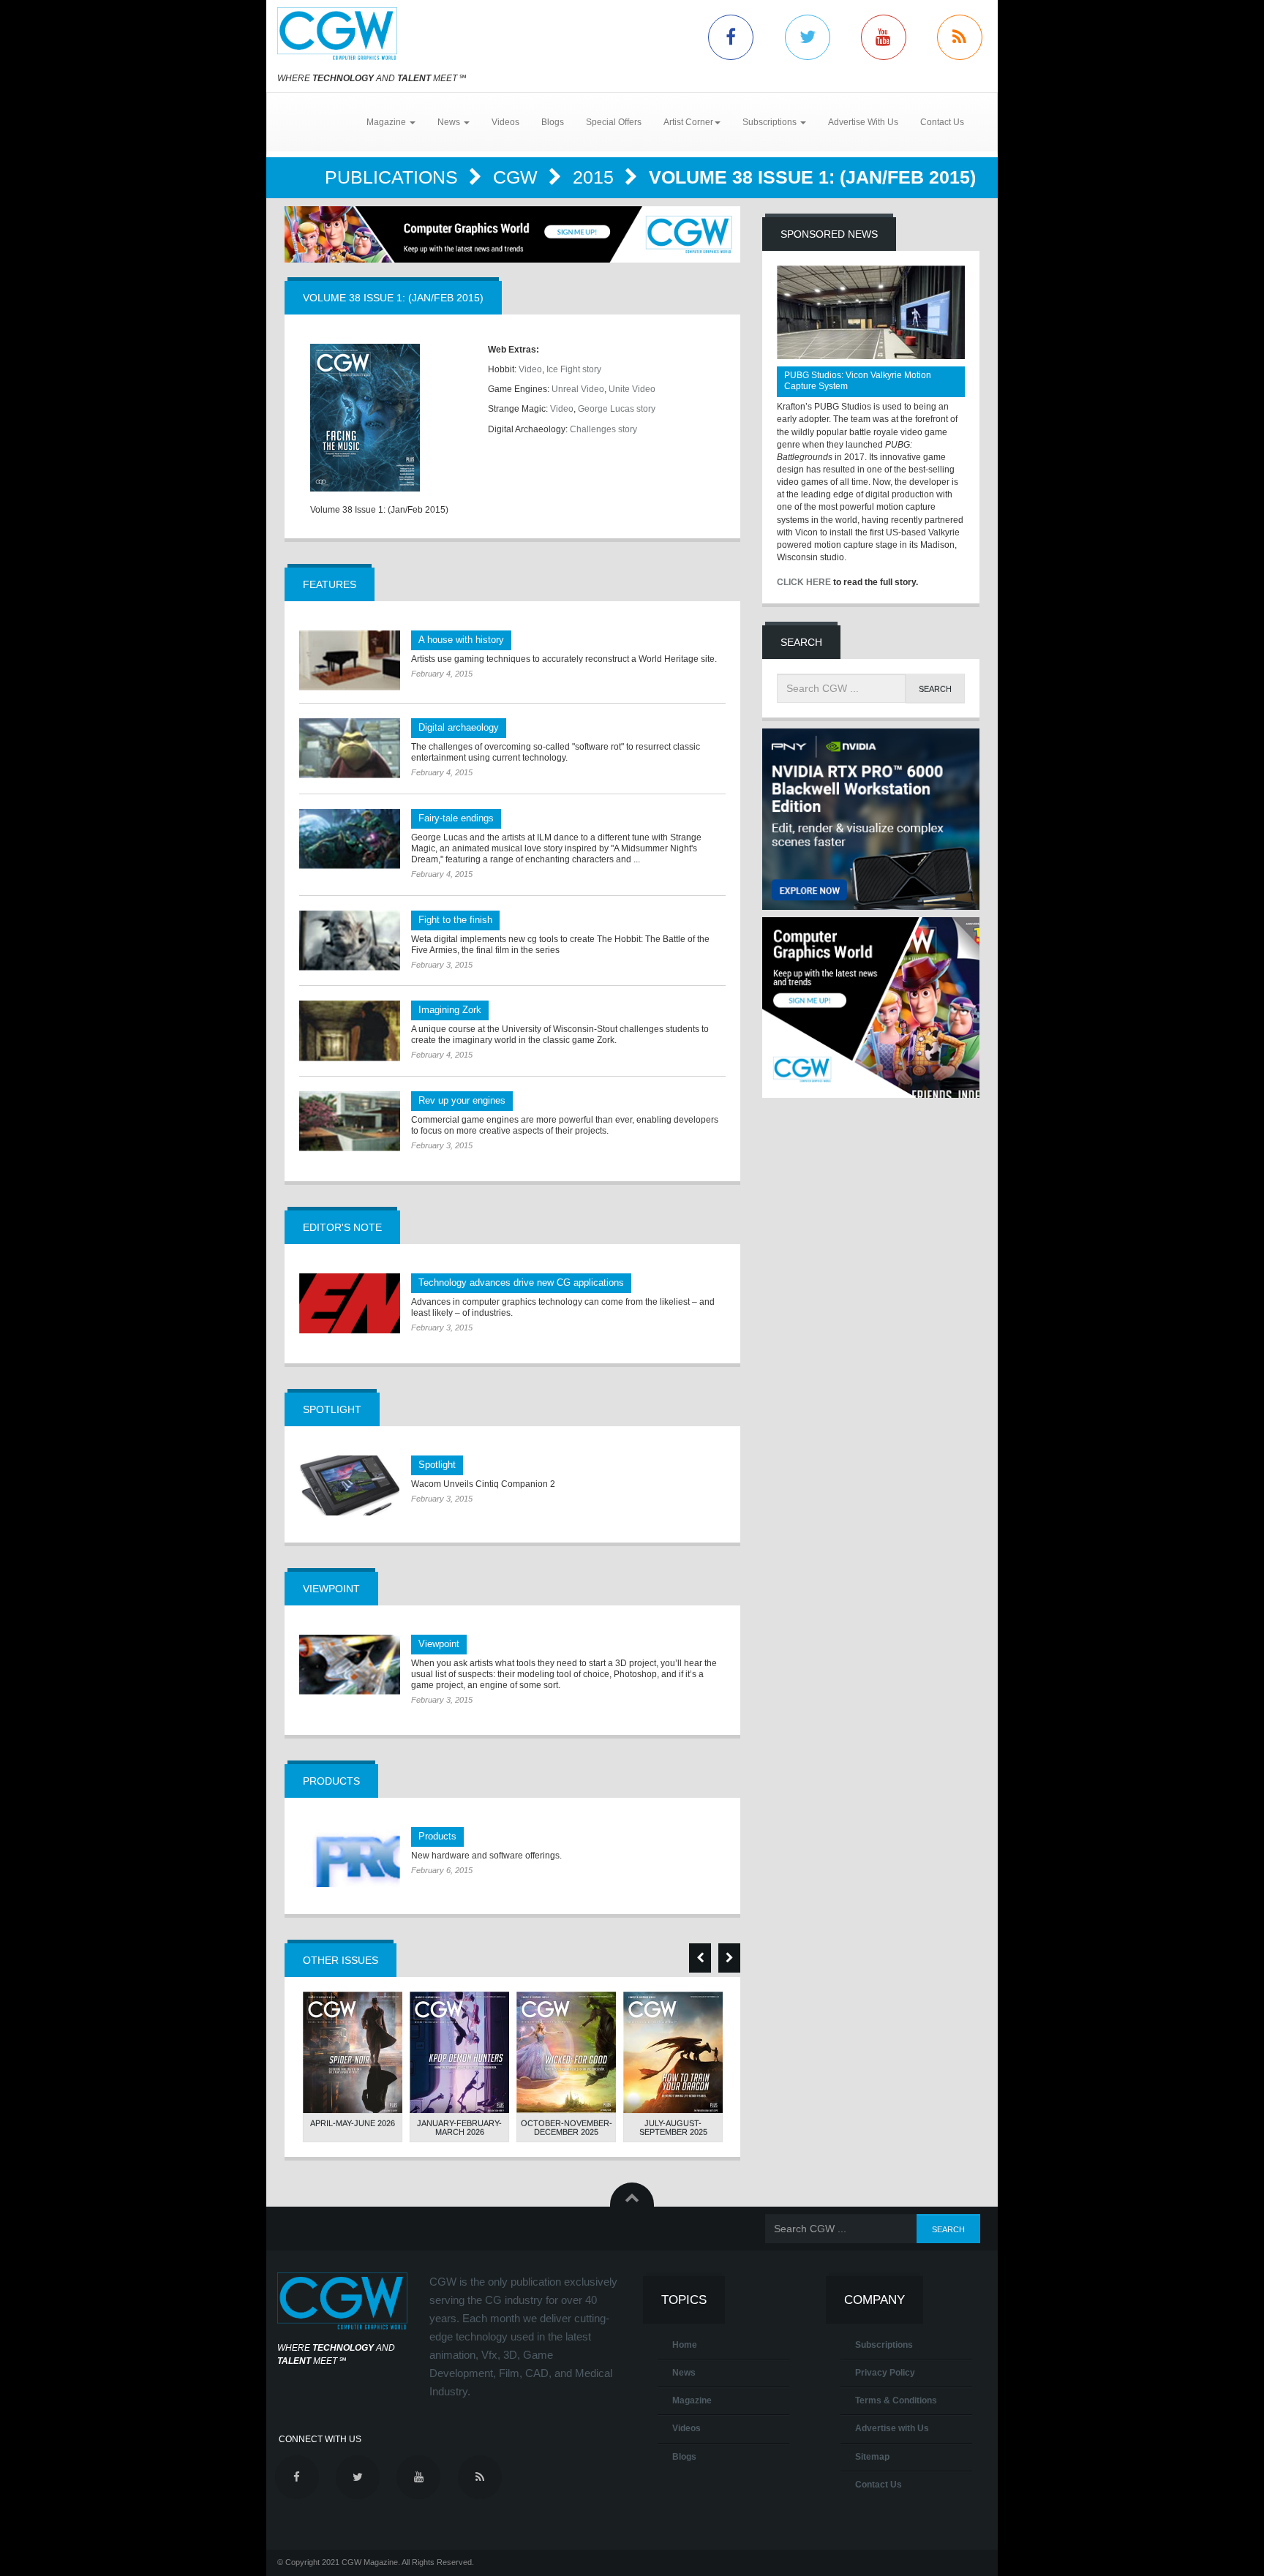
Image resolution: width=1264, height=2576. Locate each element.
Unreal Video (578, 389)
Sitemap (872, 2457)
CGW (518, 177)
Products (437, 1836)
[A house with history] (350, 660)
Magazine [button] (387, 122)
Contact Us (942, 122)
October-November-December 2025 (567, 2128)
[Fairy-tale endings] (350, 839)
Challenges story (603, 429)
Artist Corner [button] (688, 122)
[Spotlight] (350, 1485)
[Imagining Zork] (350, 1031)
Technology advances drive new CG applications (521, 1283)
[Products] (350, 1857)
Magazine (692, 2400)
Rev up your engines (462, 1100)
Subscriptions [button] (771, 122)
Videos (505, 122)
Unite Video (632, 389)
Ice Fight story (574, 369)
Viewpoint (439, 1644)
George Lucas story (617, 409)
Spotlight (437, 1465)
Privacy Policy (885, 2373)
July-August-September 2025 (673, 2128)
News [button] (450, 122)
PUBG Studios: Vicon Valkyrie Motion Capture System (858, 381)
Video (530, 369)
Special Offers (614, 122)
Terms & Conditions (896, 2400)
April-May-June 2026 (353, 2123)
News (684, 2373)
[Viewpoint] (350, 1665)
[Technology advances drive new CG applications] (350, 1303)
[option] (353, 2067)
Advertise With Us (863, 122)
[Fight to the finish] (350, 941)
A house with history (461, 640)
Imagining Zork (450, 1010)
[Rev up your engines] (350, 1121)
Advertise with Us (892, 2428)
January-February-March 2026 (459, 2128)
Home (685, 2345)
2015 (596, 177)
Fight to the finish (455, 920)
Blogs (553, 122)
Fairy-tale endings (456, 818)
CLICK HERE (804, 582)
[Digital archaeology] (350, 748)
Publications (394, 177)
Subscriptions (884, 2345)
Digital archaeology (459, 727)
